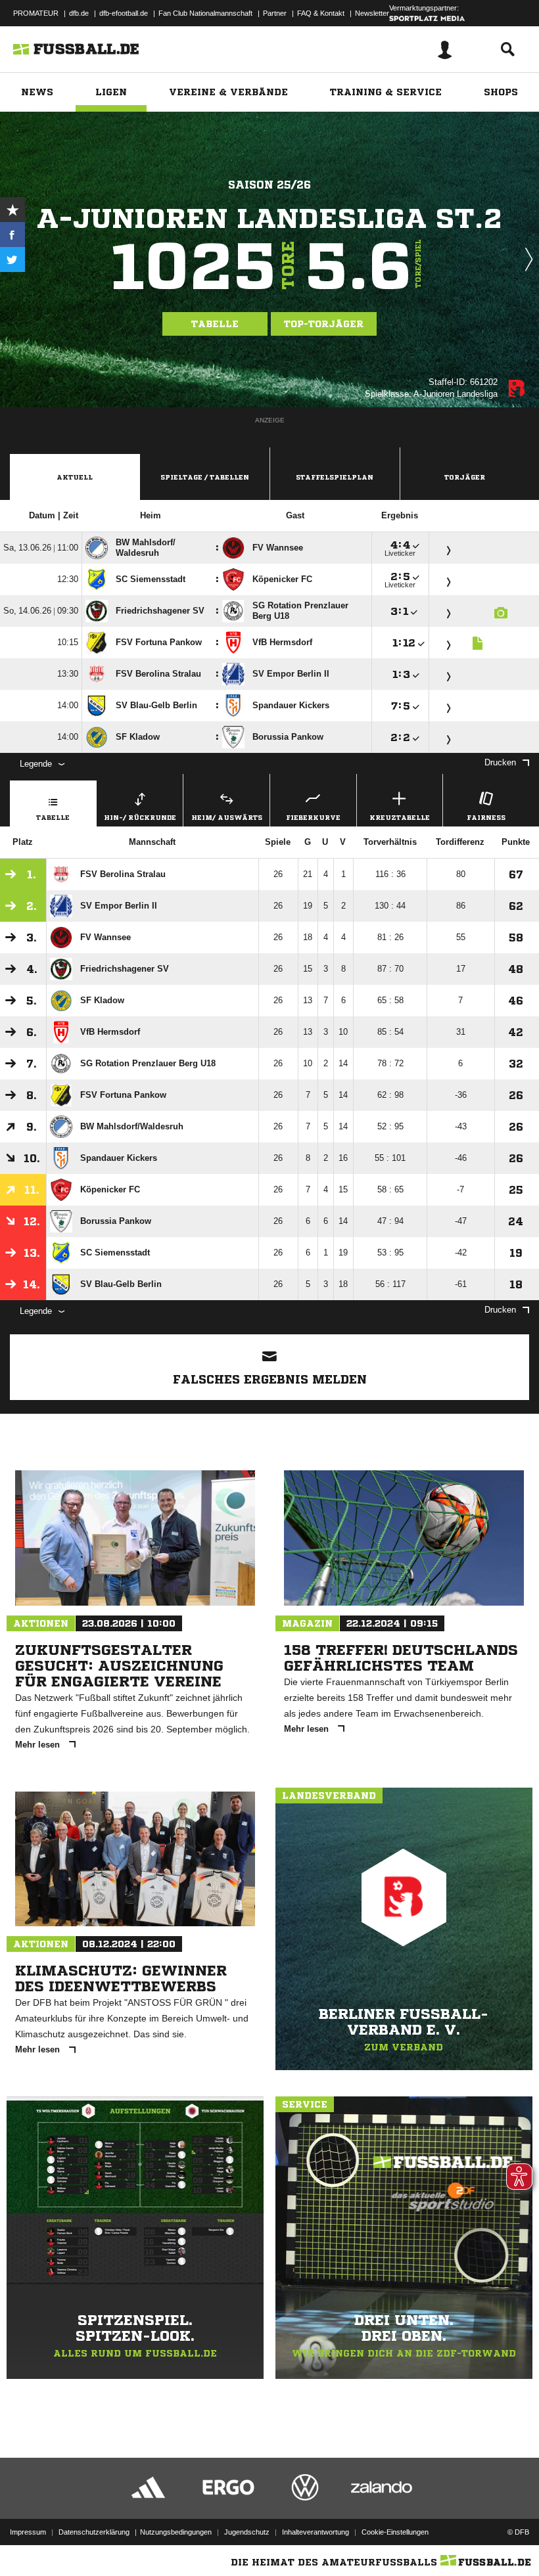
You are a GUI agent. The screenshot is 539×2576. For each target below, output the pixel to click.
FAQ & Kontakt (321, 13)
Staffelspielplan (335, 477)
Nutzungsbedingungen (176, 2532)
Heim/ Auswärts (227, 817)
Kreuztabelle (400, 817)
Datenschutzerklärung (94, 2532)
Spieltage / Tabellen (205, 477)
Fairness (486, 817)
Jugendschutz (247, 2532)
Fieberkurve (313, 817)
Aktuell (75, 477)
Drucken (500, 762)
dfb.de (79, 13)
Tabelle (215, 324)
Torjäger (465, 477)
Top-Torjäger (324, 324)
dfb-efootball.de (124, 13)
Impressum (28, 2532)
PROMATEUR (36, 13)
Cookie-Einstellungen (395, 2532)
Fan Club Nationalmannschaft (205, 13)
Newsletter (372, 13)
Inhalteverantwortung (316, 2532)
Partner (275, 13)
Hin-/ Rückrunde (140, 817)
